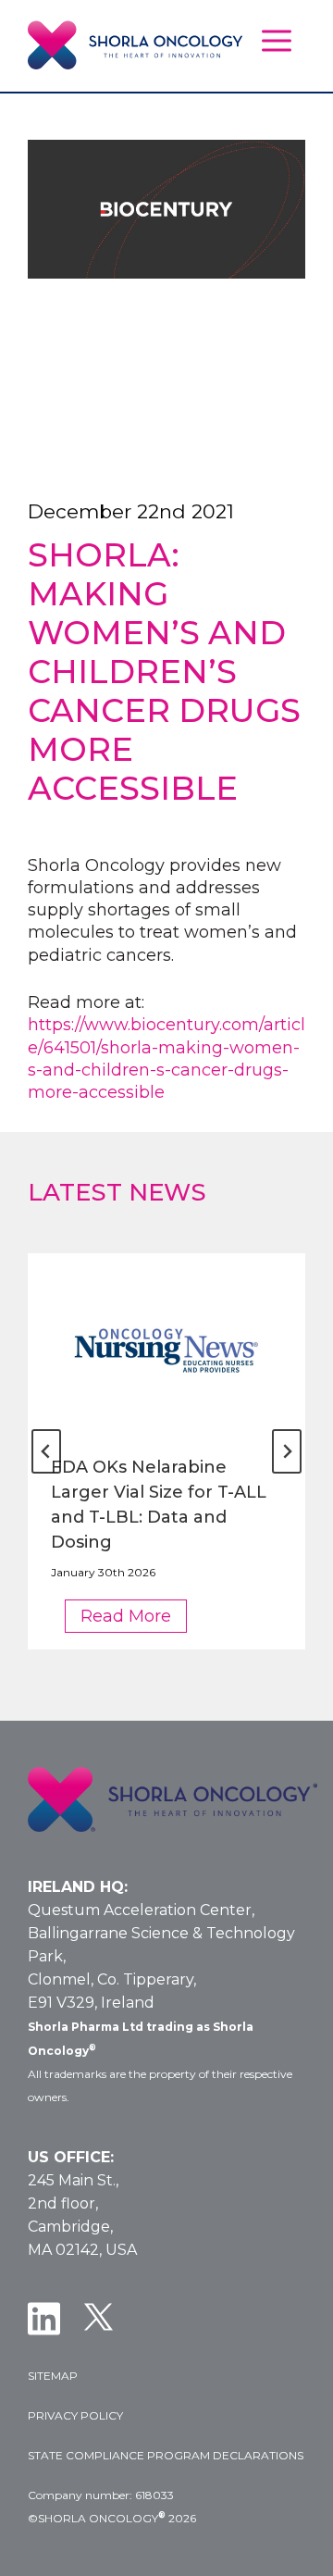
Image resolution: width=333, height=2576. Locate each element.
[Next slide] (287, 1451)
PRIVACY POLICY (75, 2415)
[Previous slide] (46, 1451)
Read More (134, 1619)
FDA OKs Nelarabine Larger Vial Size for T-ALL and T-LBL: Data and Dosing (159, 1505)
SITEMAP (53, 2376)
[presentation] (166, 1346)
